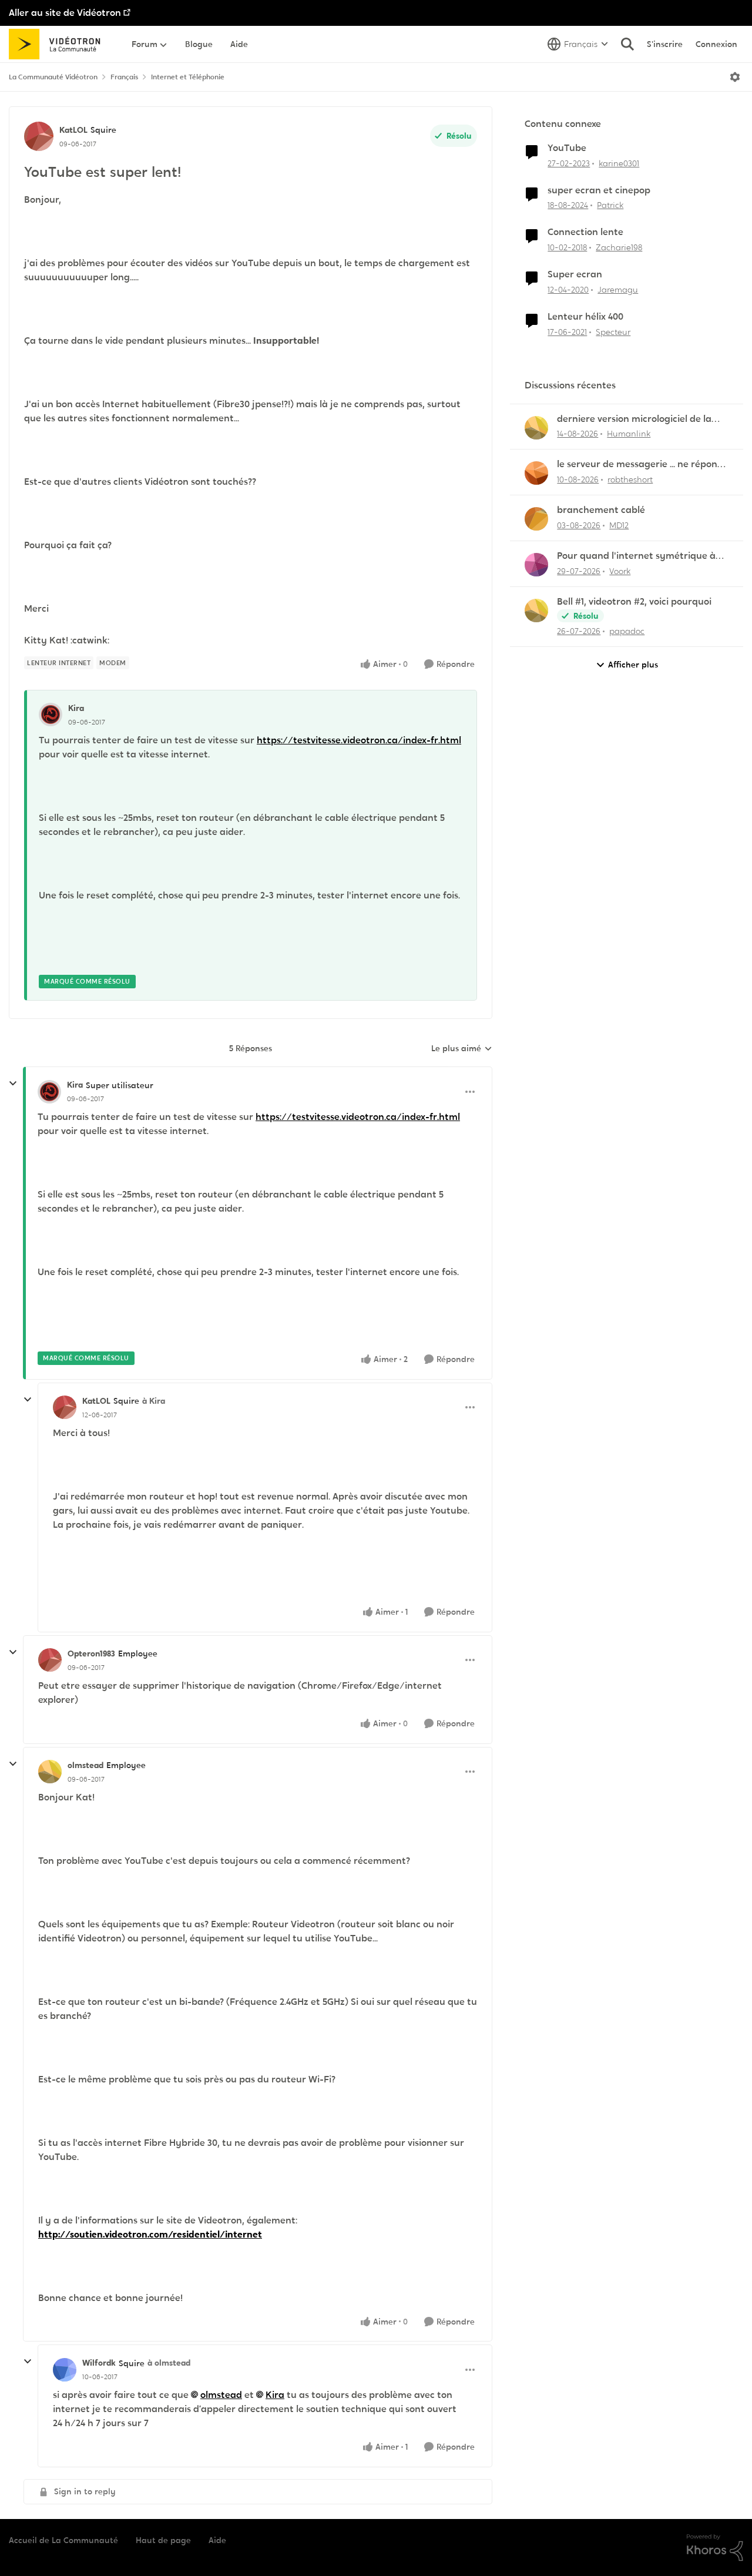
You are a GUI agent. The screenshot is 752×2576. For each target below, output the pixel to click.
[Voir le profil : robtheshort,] (536, 473)
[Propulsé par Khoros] (715, 2548)
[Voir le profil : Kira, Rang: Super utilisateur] (49, 1092)
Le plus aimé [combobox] (462, 1049)
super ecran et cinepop (599, 190)
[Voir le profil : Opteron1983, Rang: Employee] (50, 1660)
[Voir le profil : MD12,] (536, 519)
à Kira (154, 1401)
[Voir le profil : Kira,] (51, 715)
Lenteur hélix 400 (585, 317)
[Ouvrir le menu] (735, 77)
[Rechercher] (627, 44)
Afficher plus (633, 665)
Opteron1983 (91, 1653)
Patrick (610, 205)
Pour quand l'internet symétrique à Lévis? (636, 556)
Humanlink (629, 434)
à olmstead (169, 2363)
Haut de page (163, 2540)
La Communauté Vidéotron (53, 77)
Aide (217, 2540)
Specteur (613, 332)
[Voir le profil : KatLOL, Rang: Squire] (39, 136)
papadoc (627, 631)
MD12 (619, 525)
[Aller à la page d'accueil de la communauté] (58, 44)
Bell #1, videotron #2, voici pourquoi (634, 602)
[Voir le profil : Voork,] (536, 565)
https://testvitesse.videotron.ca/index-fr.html (359, 740)
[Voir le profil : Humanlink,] (536, 428)
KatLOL (73, 130)
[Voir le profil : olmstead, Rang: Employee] (50, 1772)
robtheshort (630, 479)
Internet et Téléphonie (188, 77)
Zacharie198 (619, 247)
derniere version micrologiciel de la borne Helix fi (634, 419)
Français (124, 77)
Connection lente (585, 232)
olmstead (85, 1765)
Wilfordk (99, 2363)
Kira (76, 708)
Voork (620, 571)
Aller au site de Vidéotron (65, 13)
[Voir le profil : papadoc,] (536, 611)
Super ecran (575, 274)
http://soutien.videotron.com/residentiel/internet (150, 2234)
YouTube (567, 148)
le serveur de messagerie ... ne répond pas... (640, 464)
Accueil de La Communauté (63, 2540)
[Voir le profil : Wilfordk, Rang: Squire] (65, 2370)
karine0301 (619, 163)
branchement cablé (601, 510)
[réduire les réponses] (13, 1084)
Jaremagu (618, 290)
